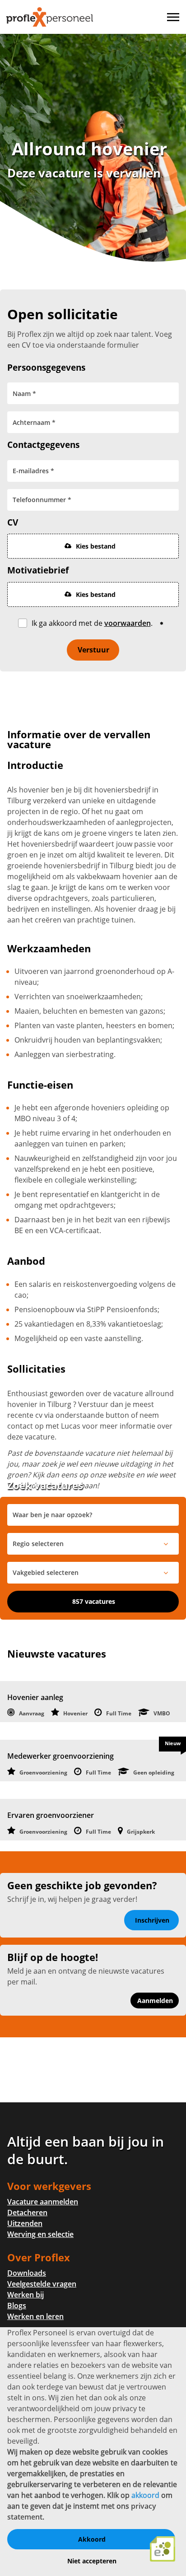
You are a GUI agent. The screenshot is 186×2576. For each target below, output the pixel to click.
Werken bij (26, 2295)
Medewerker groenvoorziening (60, 1756)
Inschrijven (152, 1920)
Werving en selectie (40, 2234)
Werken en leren (35, 2316)
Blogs (17, 2306)
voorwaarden (128, 623)
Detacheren (27, 2213)
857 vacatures (94, 1601)
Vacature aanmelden (43, 2202)
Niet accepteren (92, 2561)
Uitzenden (25, 2223)
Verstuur (93, 650)
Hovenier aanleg (35, 1697)
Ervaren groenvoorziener (51, 1815)
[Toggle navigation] (174, 17)
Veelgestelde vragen (42, 2284)
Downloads (27, 2273)
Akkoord (92, 2539)
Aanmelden (155, 2001)
